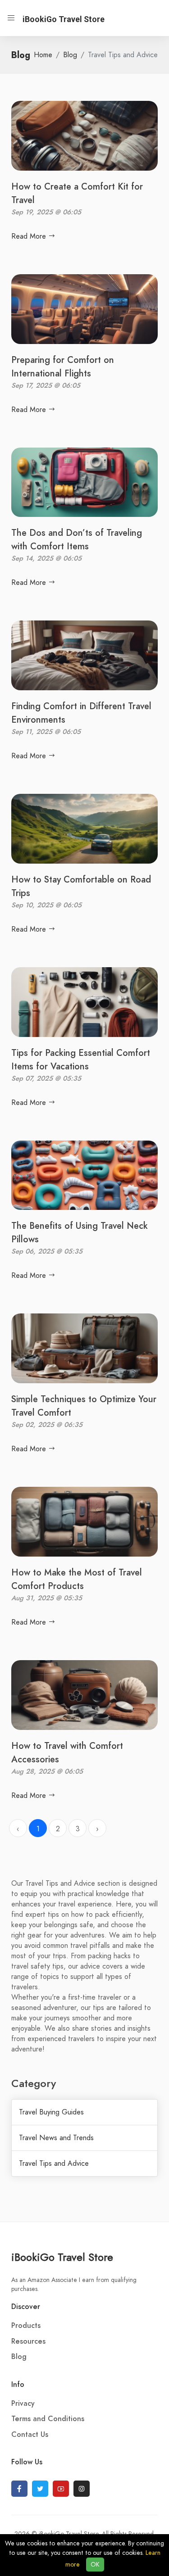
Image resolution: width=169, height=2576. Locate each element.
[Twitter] (40, 2489)
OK (95, 2565)
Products (26, 2326)
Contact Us (30, 2435)
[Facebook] (19, 2489)
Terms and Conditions (48, 2419)
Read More (30, 236)
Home (43, 55)
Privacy (23, 2404)
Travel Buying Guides (51, 2112)
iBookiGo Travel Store (62, 2257)
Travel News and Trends (56, 2138)
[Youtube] (61, 2489)
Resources (28, 2341)
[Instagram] (82, 2489)
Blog (70, 55)
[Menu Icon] (11, 18)
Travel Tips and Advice (54, 2164)
